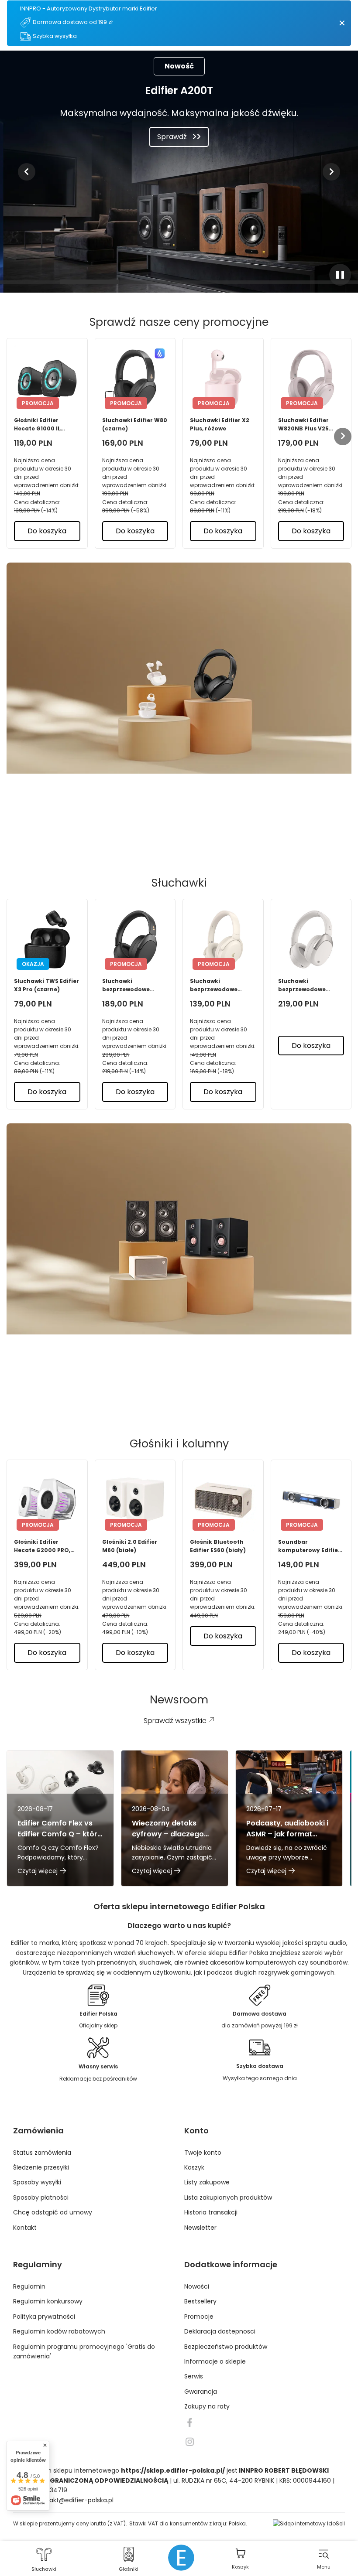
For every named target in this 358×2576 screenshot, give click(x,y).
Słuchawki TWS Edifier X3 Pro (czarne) (46, 985)
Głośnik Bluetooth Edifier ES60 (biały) (218, 1546)
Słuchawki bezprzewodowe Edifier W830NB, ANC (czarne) (133, 985)
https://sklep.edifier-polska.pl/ (173, 2470)
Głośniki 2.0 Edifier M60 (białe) (130, 1546)
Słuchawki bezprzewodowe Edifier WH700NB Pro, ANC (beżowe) (221, 985)
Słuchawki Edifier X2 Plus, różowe (220, 424)
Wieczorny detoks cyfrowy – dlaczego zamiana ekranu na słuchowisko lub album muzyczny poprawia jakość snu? (173, 1829)
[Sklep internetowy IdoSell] (309, 2523)
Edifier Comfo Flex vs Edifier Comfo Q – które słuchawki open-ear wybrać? (60, 1829)
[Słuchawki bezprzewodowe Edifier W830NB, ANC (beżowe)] (311, 939)
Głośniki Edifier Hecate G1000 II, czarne (37, 425)
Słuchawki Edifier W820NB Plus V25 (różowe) (303, 425)
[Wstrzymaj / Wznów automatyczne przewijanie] (340, 275)
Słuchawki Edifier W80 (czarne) (135, 424)
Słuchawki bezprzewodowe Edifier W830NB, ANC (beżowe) (308, 985)
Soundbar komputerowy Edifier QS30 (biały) (309, 1546)
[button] (27, 172)
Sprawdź (172, 137)
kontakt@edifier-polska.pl (75, 2500)
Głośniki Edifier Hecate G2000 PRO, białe (42, 1546)
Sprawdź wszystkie (172, 833)
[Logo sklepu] (181, 2558)
